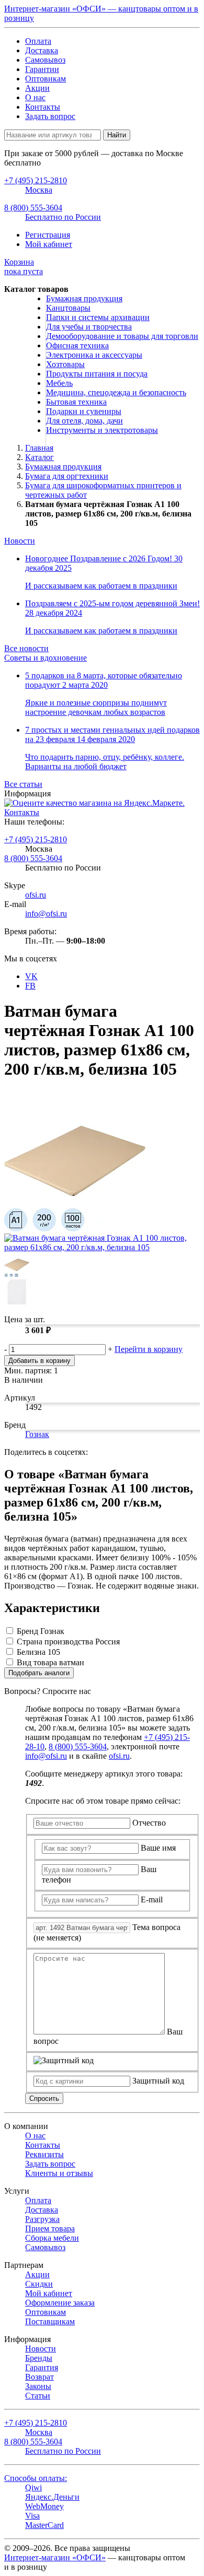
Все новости (26, 648)
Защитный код (158, 2081)
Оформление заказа (60, 2303)
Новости (20, 541)
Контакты (43, 107)
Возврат (39, 2377)
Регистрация (48, 235)
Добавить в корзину (39, 1361)
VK (31, 976)
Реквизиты (44, 2154)
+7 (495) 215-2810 (36, 839)
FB (30, 986)
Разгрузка (42, 2219)
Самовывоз (45, 60)
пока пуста (24, 267)
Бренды (39, 2358)
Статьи (38, 2396)
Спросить (44, 2098)
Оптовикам (46, 79)
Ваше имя (158, 1848)
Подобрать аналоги (39, 1673)
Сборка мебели (52, 2238)
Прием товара (50, 2228)
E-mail (152, 1899)
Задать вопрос (50, 116)
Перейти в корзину (149, 1349)
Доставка (42, 50)
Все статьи (23, 784)
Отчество (149, 1823)
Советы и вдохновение (46, 658)
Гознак (37, 1434)
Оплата (38, 41)
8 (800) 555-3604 (33, 858)
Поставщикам (50, 2321)
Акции (37, 88)
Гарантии (42, 69)
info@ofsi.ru (46, 914)
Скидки (39, 2284)
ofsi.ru (36, 895)
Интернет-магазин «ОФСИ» (55, 2557)
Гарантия (42, 2367)
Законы (38, 2386)
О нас (35, 97)
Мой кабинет (49, 244)
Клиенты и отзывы (59, 2173)
